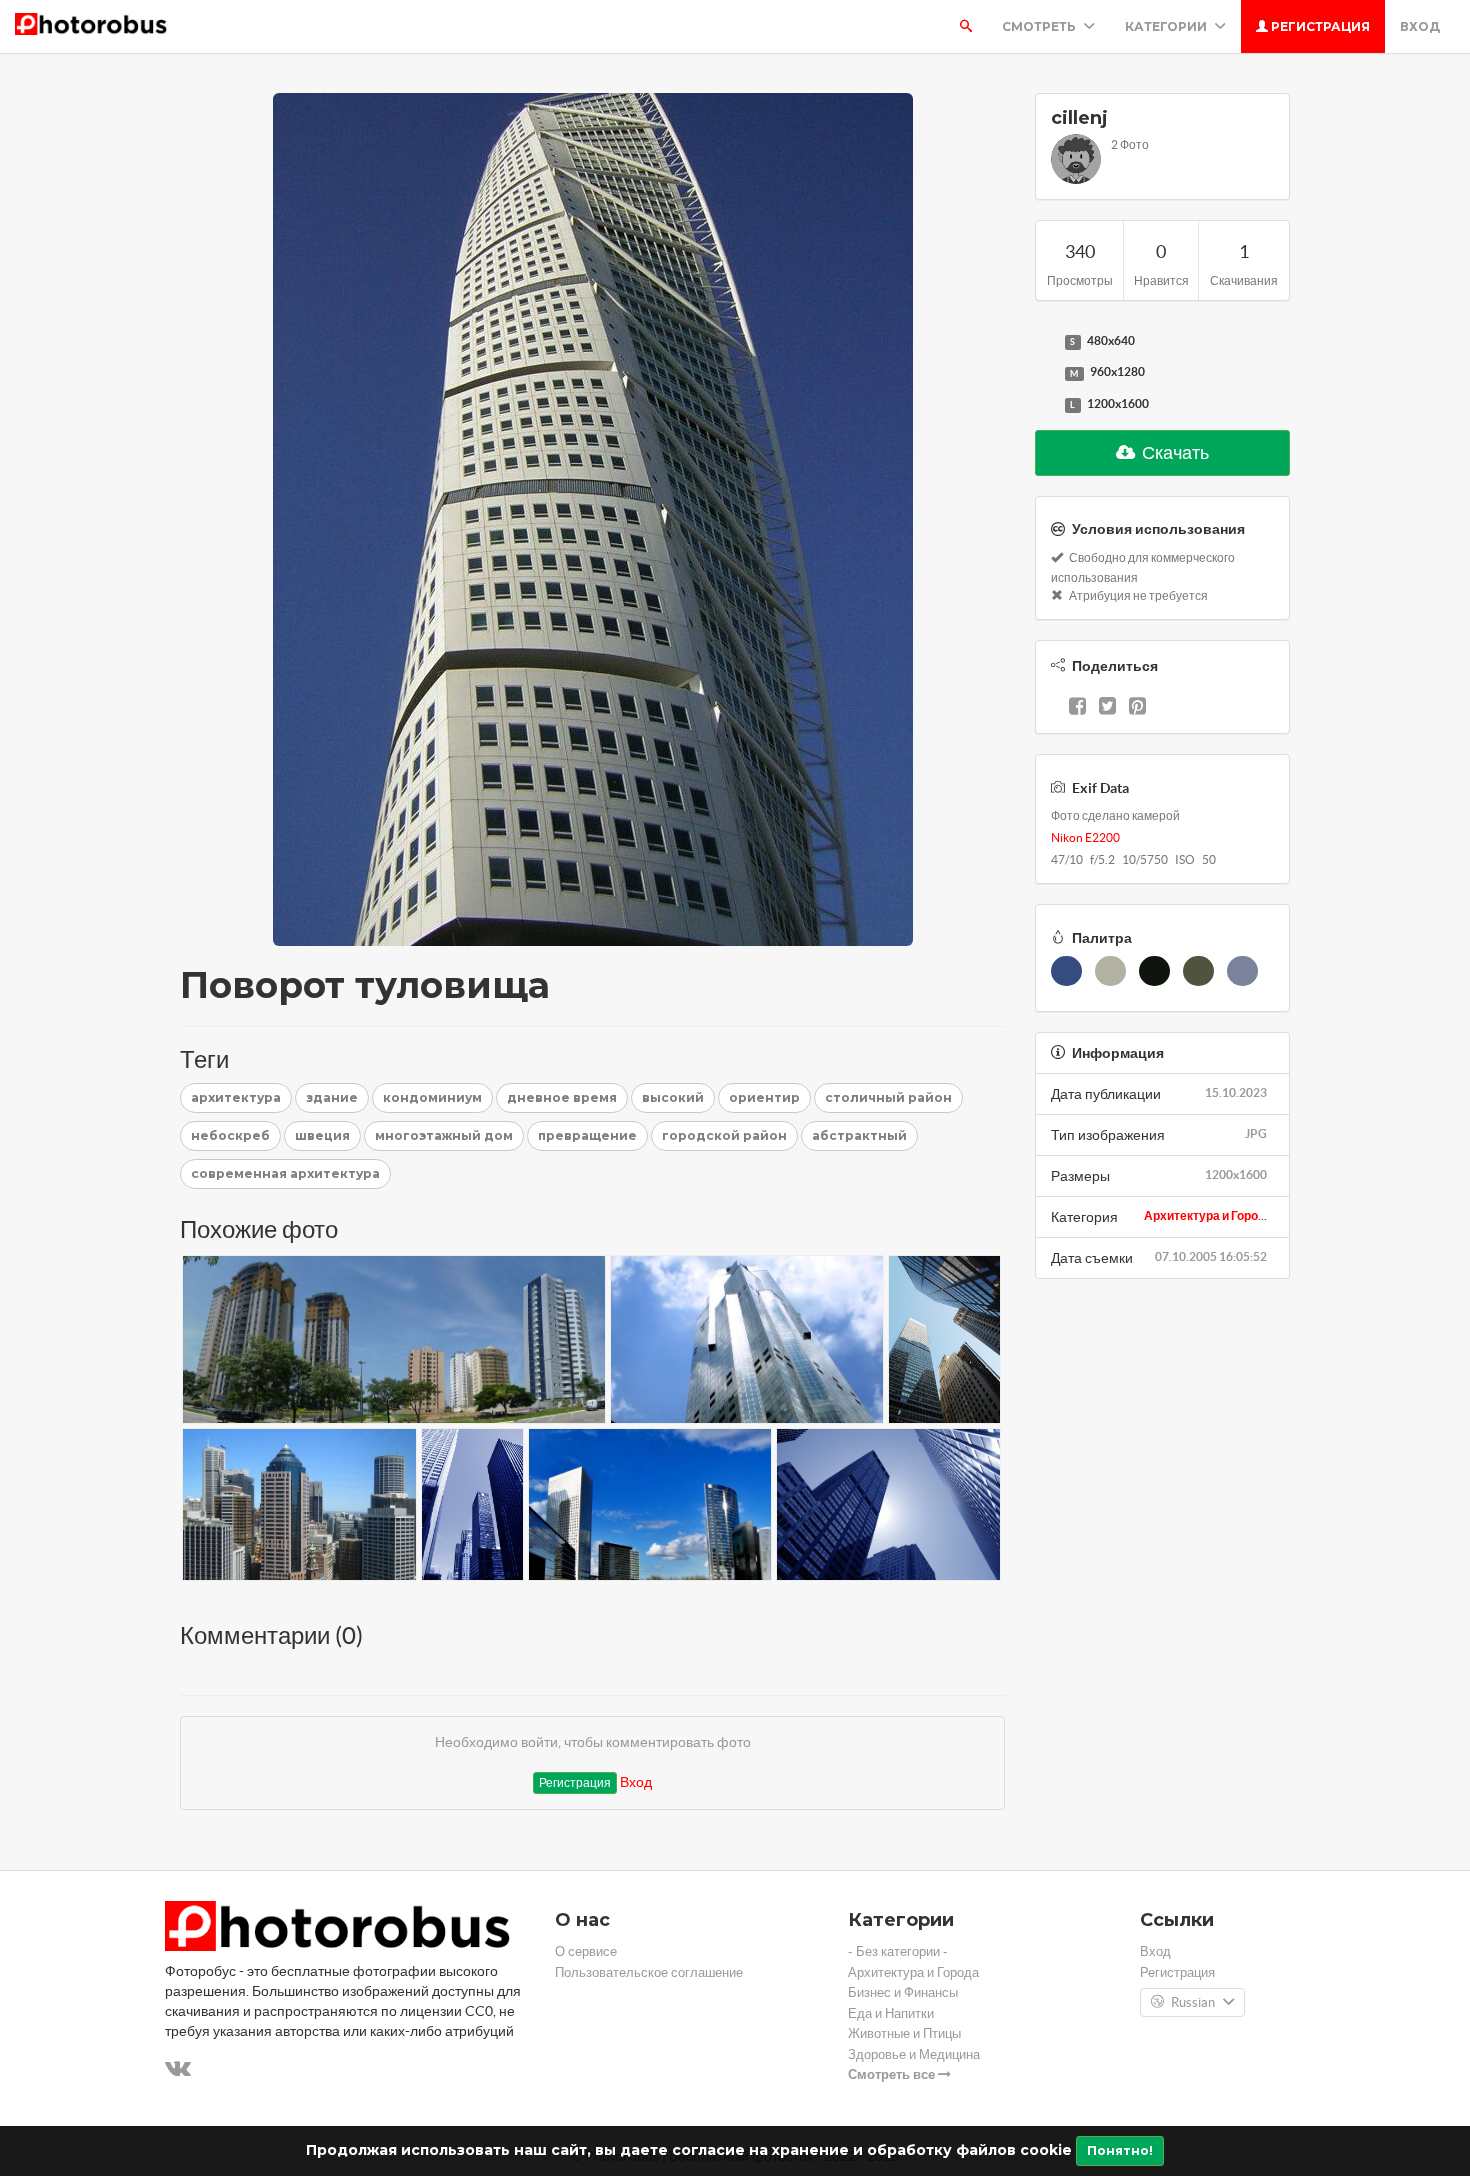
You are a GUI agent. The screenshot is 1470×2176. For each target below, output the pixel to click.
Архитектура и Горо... (1205, 1215)
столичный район (888, 1097)
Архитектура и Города (913, 1972)
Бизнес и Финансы (903, 1992)
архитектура (236, 1097)
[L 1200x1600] (1045, 405)
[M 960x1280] (1045, 373)
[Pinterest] (1137, 708)
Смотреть (1040, 26)
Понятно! (1120, 2150)
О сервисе (586, 1951)
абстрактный (859, 1135)
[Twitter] (1107, 708)
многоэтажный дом (444, 1135)
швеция (322, 1135)
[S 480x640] (1045, 342)
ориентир (764, 1097)
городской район (724, 1135)
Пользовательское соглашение (649, 1972)
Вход (1420, 26)
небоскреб (230, 1135)
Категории (1167, 26)
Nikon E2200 (1085, 837)
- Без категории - (898, 1951)
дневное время (562, 1097)
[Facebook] (1077, 708)
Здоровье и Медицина (914, 2054)
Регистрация (1319, 26)
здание (332, 1097)
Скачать (1174, 452)
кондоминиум (432, 1097)
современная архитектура (285, 1173)
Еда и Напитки (891, 2013)
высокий (673, 1097)
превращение (587, 1135)
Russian (1193, 2002)
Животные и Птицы (904, 2033)
